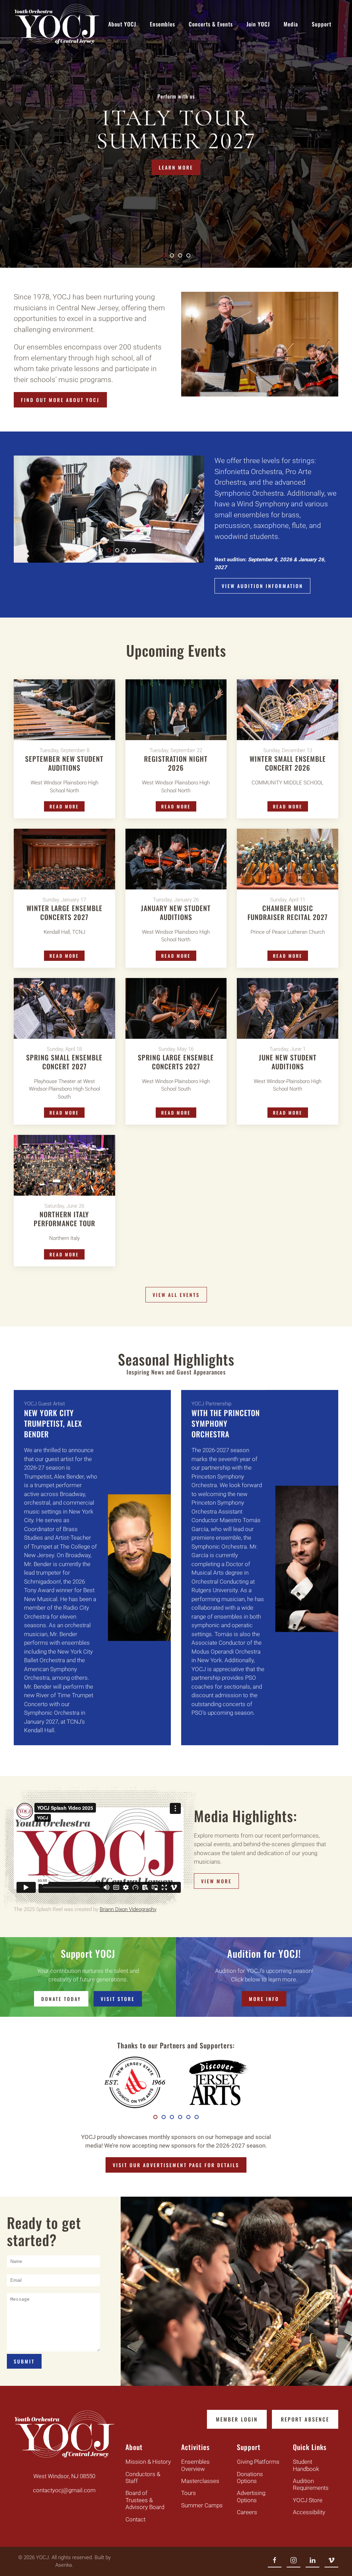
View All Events (176, 1295)
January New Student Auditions (176, 912)
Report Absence (305, 2419)
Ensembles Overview (195, 2465)
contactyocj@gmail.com (64, 2490)
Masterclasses (200, 2481)
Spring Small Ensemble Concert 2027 (64, 1062)
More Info (264, 1999)
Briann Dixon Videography (128, 1909)
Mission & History (148, 2462)
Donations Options (250, 2477)
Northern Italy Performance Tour (64, 1219)
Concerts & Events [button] (211, 24)
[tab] (84, 550)
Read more (64, 806)
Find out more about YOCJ (60, 400)
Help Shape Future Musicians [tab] (190, 256)
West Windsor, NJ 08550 (64, 2476)
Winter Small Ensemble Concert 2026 (288, 763)
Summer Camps (202, 2505)
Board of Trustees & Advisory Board (145, 2500)
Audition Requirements (311, 2484)
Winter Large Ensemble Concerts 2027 (64, 912)
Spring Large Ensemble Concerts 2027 (176, 1062)
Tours (189, 2493)
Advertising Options (251, 2496)
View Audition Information (262, 586)
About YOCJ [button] (122, 24)
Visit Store (118, 1999)
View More (216, 1881)
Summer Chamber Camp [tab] (174, 256)
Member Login (237, 2419)
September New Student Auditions (64, 763)
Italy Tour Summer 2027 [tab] (165, 256)
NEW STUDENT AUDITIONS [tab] (182, 256)
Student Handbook (306, 2465)
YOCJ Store (308, 2500)
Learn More (176, 167)
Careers (247, 2512)
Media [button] (291, 24)
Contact (135, 2519)
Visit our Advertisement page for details (176, 2165)
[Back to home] (57, 24)
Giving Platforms (258, 2462)
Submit (24, 2361)
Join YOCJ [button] (258, 24)
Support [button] (322, 24)
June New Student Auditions (288, 1062)
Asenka (64, 2565)
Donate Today (61, 1999)
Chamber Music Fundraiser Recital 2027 (288, 912)
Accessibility (309, 2512)
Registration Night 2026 (176, 763)
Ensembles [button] (162, 24)
